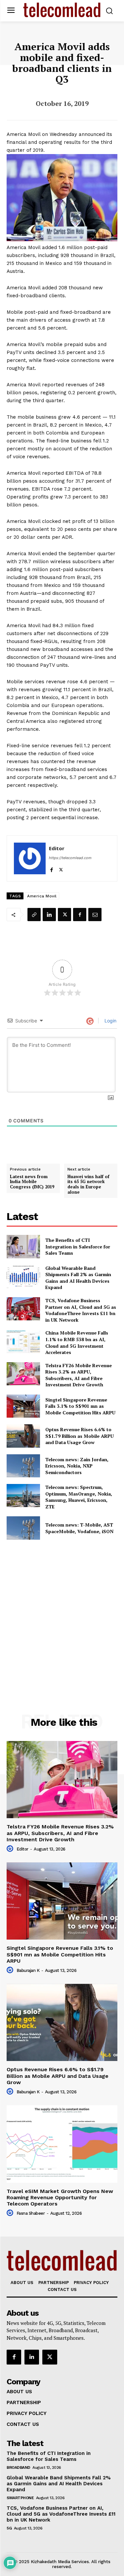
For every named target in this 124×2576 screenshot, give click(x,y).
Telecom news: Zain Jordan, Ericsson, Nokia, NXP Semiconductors (77, 1466)
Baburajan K (28, 1970)
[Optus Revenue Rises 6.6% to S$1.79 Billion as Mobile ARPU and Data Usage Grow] (23, 1436)
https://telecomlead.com (70, 858)
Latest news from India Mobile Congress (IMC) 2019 (32, 1182)
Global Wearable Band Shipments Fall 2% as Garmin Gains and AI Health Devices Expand (78, 1278)
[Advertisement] (62, 1612)
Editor (57, 848)
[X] (61, 868)
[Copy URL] (34, 915)
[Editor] (30, 858)
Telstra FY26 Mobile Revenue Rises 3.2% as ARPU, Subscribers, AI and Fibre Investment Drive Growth (79, 1375)
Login (110, 1021)
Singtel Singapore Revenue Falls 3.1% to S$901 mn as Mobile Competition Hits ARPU (80, 1406)
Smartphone (20, 2498)
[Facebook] (51, 868)
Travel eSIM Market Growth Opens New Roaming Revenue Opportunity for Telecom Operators (60, 2197)
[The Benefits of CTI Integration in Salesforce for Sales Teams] (23, 1246)
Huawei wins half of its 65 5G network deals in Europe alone (88, 1184)
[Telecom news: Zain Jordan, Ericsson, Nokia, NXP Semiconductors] (23, 1466)
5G (9, 2528)
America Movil (42, 896)
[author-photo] (11, 1849)
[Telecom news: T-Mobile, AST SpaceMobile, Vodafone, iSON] (23, 1528)
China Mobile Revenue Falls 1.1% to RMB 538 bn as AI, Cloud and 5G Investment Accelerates (77, 1342)
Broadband (19, 2467)
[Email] (95, 915)
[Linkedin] (49, 915)
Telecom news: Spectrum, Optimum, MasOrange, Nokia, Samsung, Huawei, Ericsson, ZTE (79, 1497)
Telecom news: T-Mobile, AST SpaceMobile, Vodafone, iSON (79, 1528)
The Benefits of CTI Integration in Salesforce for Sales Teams (78, 1246)
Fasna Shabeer (31, 2213)
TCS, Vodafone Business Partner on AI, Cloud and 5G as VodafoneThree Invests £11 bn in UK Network (81, 1310)
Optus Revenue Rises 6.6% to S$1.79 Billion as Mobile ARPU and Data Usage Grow (80, 1436)
